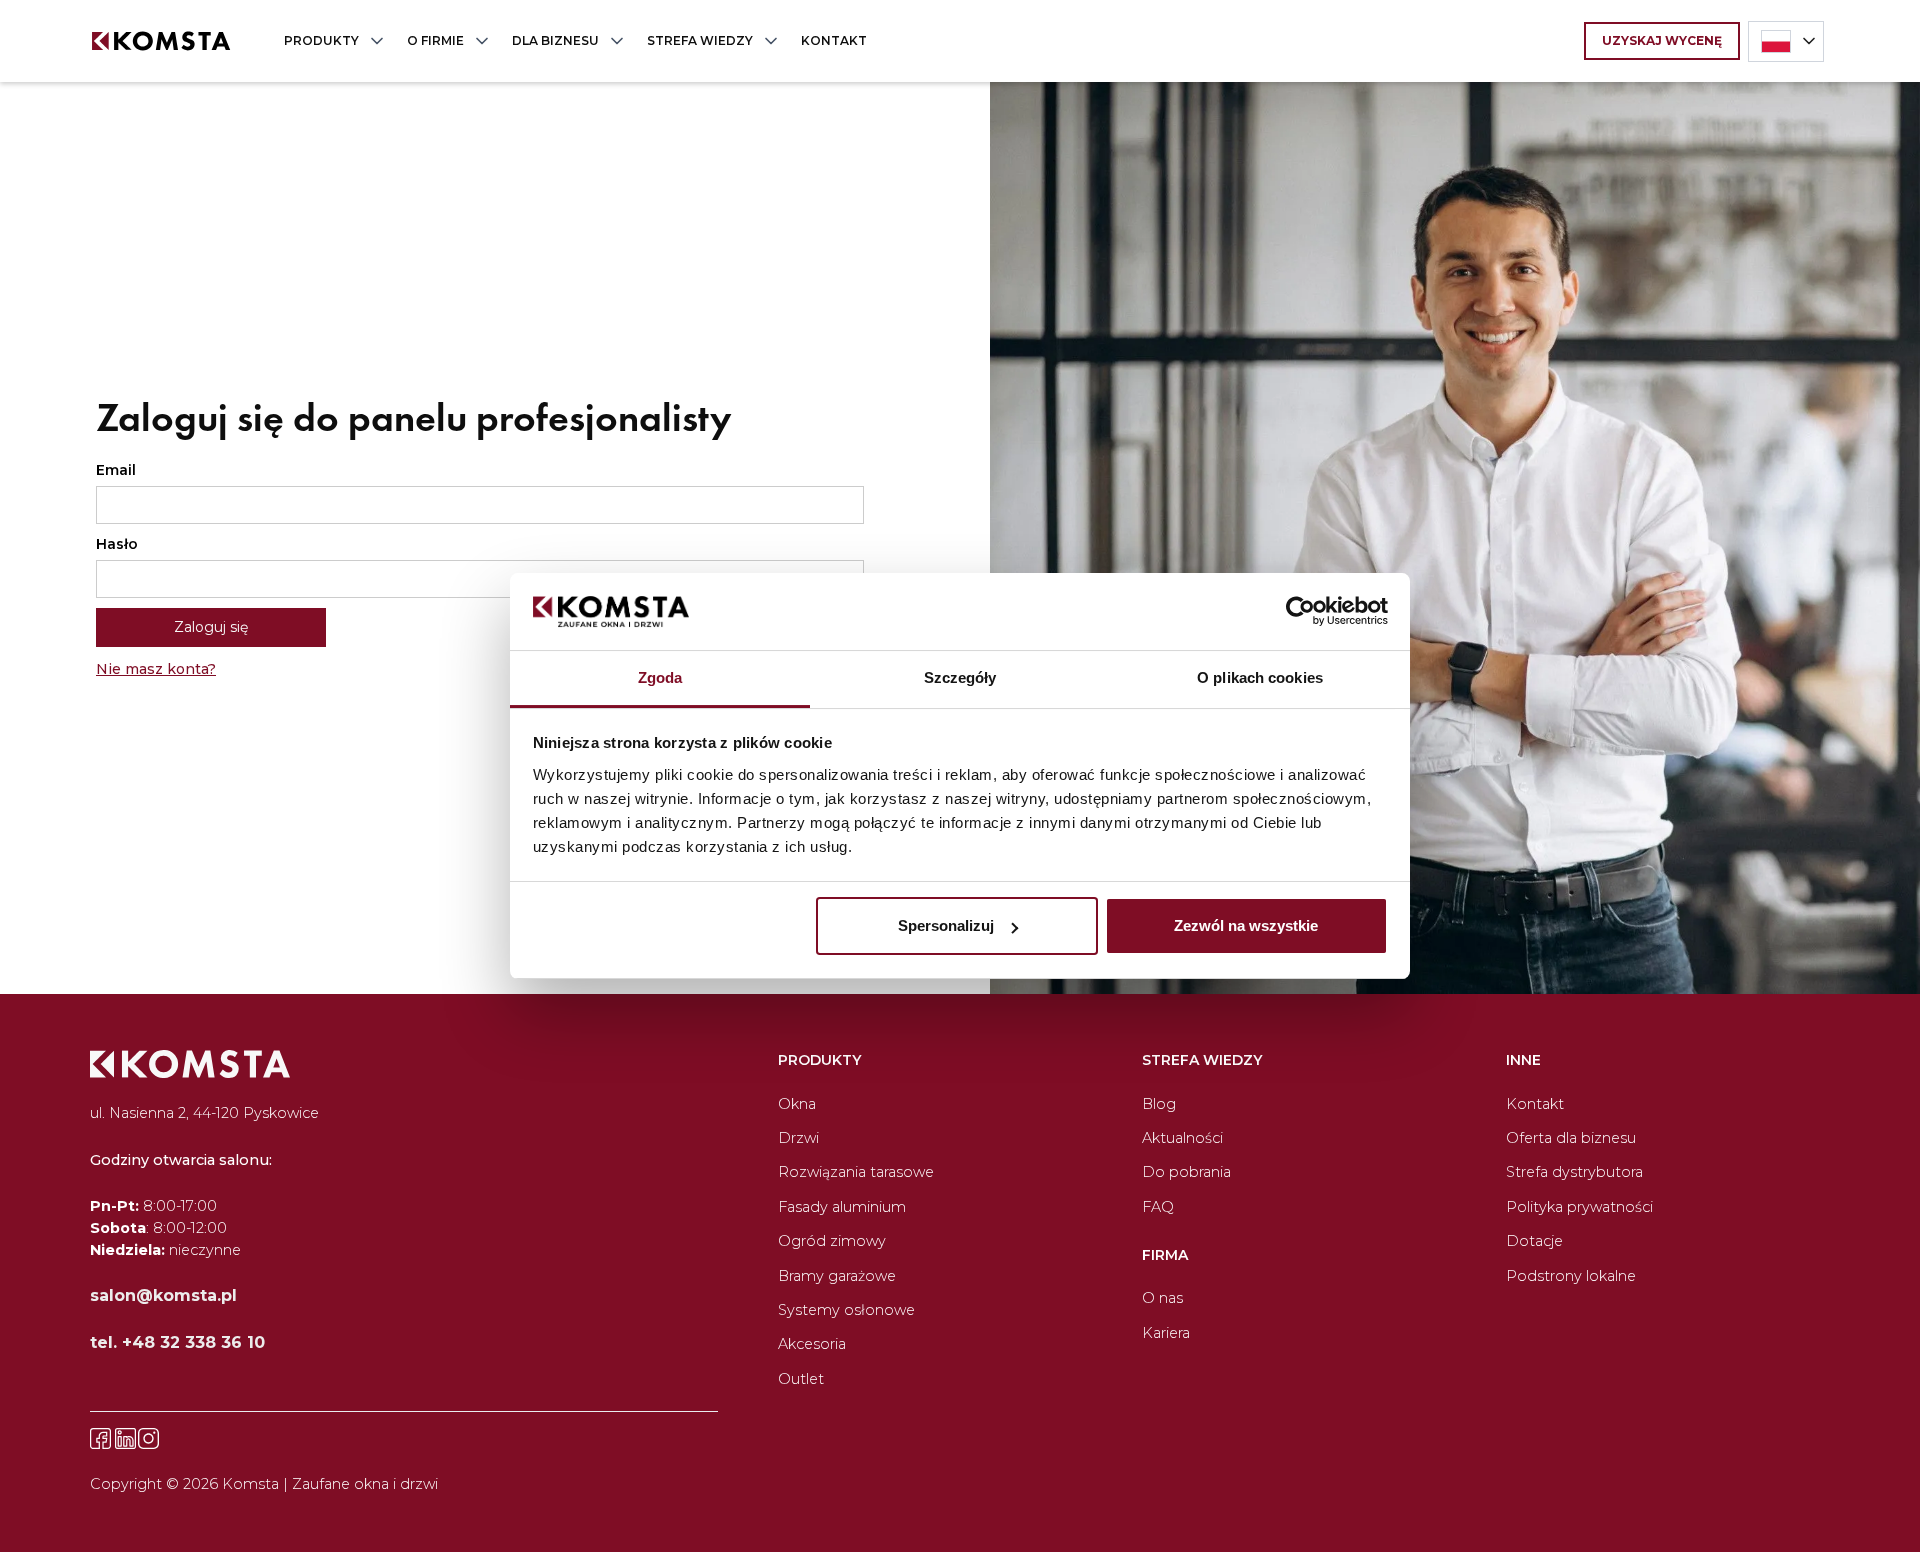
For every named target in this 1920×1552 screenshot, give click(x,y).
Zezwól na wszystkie (1246, 925)
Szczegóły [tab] (960, 677)
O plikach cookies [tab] (1260, 677)
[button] (329, 41)
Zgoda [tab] (660, 677)
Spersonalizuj (946, 925)
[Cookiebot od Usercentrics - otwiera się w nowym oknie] (1300, 612)
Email (116, 470)
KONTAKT (834, 40)
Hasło (117, 544)
